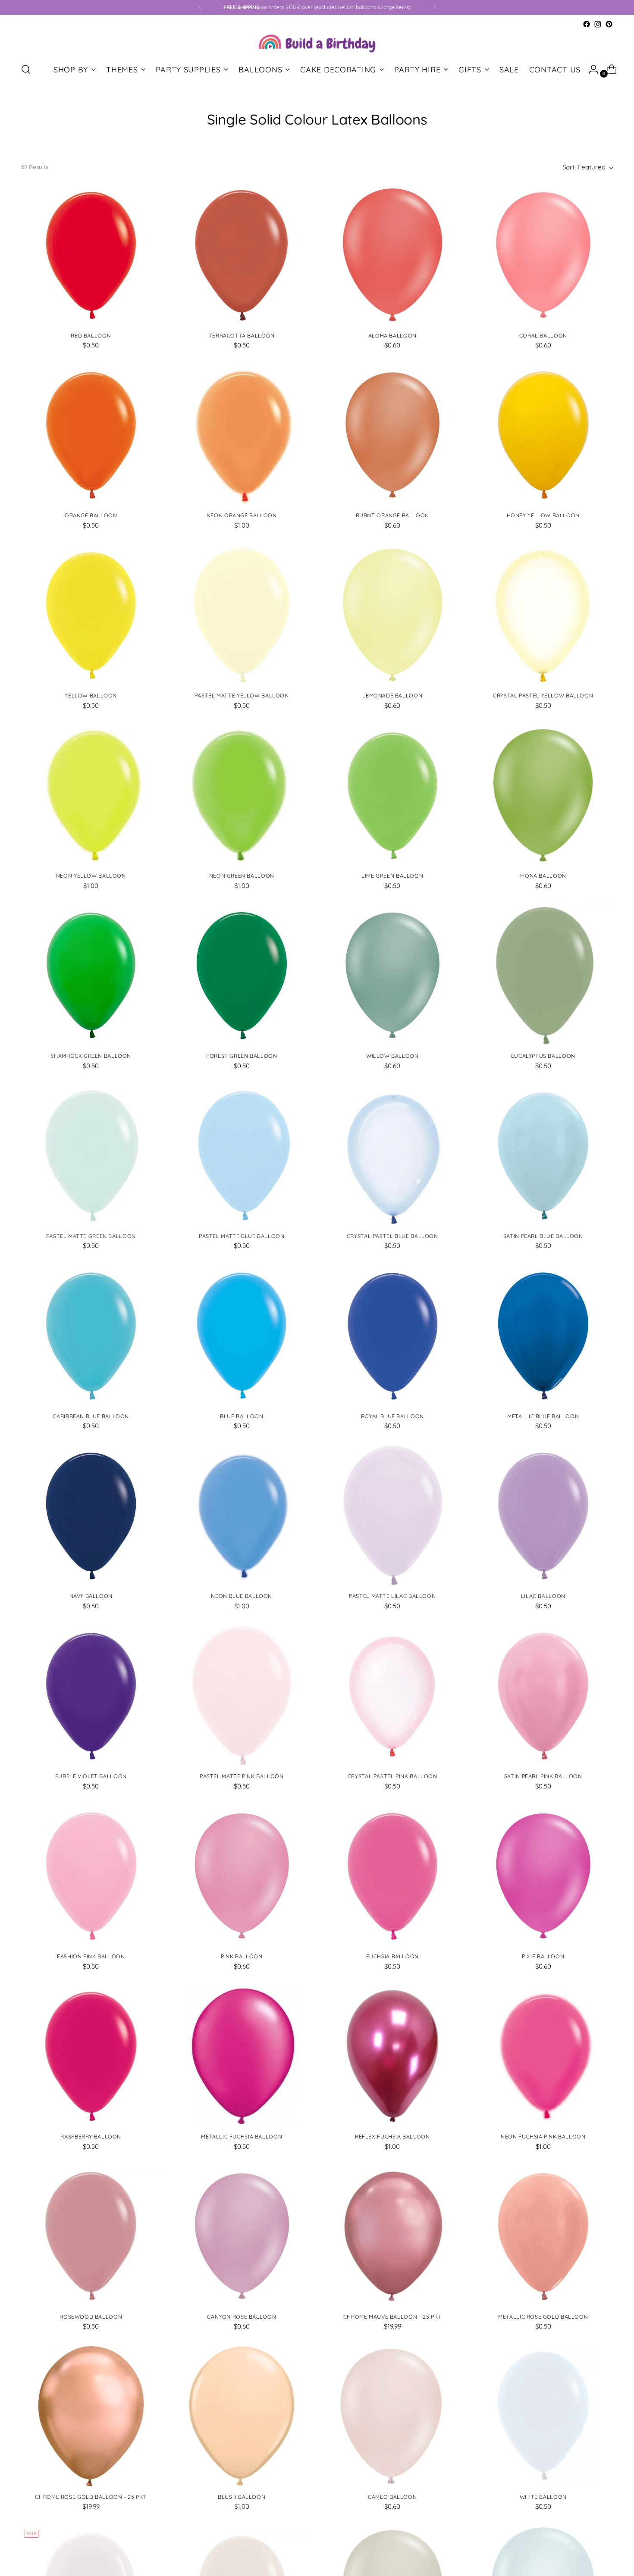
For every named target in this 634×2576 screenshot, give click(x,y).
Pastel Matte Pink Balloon (242, 1776)
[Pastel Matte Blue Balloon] (242, 1155)
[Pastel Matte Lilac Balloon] (393, 1516)
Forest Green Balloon (242, 1056)
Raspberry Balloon (91, 2137)
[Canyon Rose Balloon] (242, 2236)
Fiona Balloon (543, 876)
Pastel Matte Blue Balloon (242, 1236)
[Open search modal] (26, 69)
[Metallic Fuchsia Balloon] (242, 2056)
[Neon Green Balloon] (242, 796)
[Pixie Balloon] (543, 1876)
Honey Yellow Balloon (543, 515)
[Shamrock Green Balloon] (91, 975)
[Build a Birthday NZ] (317, 42)
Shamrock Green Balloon (91, 1056)
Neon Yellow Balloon (91, 876)
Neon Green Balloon (242, 876)
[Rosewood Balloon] (91, 2236)
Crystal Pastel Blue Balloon (392, 1236)
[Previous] (200, 7)
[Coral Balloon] (543, 255)
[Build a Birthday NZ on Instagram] (598, 24)
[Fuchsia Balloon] (393, 1876)
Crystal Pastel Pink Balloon (392, 1776)
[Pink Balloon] (242, 1876)
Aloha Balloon (392, 336)
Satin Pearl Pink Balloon (543, 1776)
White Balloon (543, 2497)
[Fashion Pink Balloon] (91, 1876)
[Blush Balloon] (242, 2416)
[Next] (434, 7)
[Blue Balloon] (242, 1336)
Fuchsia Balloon (392, 1956)
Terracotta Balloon (242, 336)
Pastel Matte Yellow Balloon (242, 696)
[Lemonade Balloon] (393, 615)
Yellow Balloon (91, 696)
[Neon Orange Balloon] (242, 435)
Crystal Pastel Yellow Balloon (543, 696)
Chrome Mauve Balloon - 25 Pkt (392, 2317)
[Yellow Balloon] (91, 615)
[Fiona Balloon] (543, 796)
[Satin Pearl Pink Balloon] (543, 1696)
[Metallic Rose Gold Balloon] (543, 2236)
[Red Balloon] (91, 255)
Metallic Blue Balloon (543, 1416)
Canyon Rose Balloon (242, 2317)
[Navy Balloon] (91, 1516)
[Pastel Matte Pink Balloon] (242, 1696)
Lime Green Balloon (392, 876)
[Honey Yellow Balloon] (543, 435)
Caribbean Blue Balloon (91, 1416)
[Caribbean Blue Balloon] (91, 1336)
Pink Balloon (242, 1956)
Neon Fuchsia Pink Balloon (543, 2137)
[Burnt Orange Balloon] (393, 435)
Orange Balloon (91, 515)
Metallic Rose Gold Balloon (543, 2317)
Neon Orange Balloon (242, 515)
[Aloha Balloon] (393, 255)
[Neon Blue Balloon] (242, 1516)
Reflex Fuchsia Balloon (392, 2137)
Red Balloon (91, 336)
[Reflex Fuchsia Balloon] (393, 2056)
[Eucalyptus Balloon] (543, 975)
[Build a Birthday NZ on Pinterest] (609, 24)
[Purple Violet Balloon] (91, 1696)
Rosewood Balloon (91, 2317)
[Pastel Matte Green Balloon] (91, 1155)
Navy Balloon (91, 1596)
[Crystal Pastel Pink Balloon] (393, 1696)
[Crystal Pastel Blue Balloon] (393, 1155)
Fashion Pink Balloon (91, 1956)
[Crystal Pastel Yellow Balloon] (543, 615)
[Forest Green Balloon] (242, 975)
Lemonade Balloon (392, 696)
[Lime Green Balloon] (393, 796)
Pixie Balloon (543, 1956)
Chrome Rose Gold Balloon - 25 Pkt (91, 2497)
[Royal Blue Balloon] (393, 1336)
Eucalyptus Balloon (543, 1056)
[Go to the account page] (590, 69)
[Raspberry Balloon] (91, 2056)
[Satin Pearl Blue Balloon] (543, 1155)
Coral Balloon (543, 336)
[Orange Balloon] (91, 435)
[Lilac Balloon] (543, 1516)
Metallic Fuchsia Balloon (242, 2137)
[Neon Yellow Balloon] (91, 796)
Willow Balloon (392, 1056)
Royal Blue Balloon (392, 1416)
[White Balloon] (543, 2416)
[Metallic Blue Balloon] (543, 1336)
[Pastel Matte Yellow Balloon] (242, 615)
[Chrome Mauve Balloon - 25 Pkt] (393, 2236)
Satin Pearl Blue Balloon (543, 1236)
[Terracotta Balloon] (242, 255)
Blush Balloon (242, 2497)
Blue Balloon (242, 1416)
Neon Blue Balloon (242, 1596)
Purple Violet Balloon (91, 1776)
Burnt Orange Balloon (392, 515)
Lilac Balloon (543, 1596)
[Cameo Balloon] (393, 2416)
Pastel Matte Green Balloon (91, 1236)
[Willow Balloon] (393, 975)
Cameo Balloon (392, 2497)
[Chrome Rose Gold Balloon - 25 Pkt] (91, 2416)
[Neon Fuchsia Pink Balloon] (543, 2056)
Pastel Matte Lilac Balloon (392, 1596)
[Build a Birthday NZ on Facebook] (587, 24)
